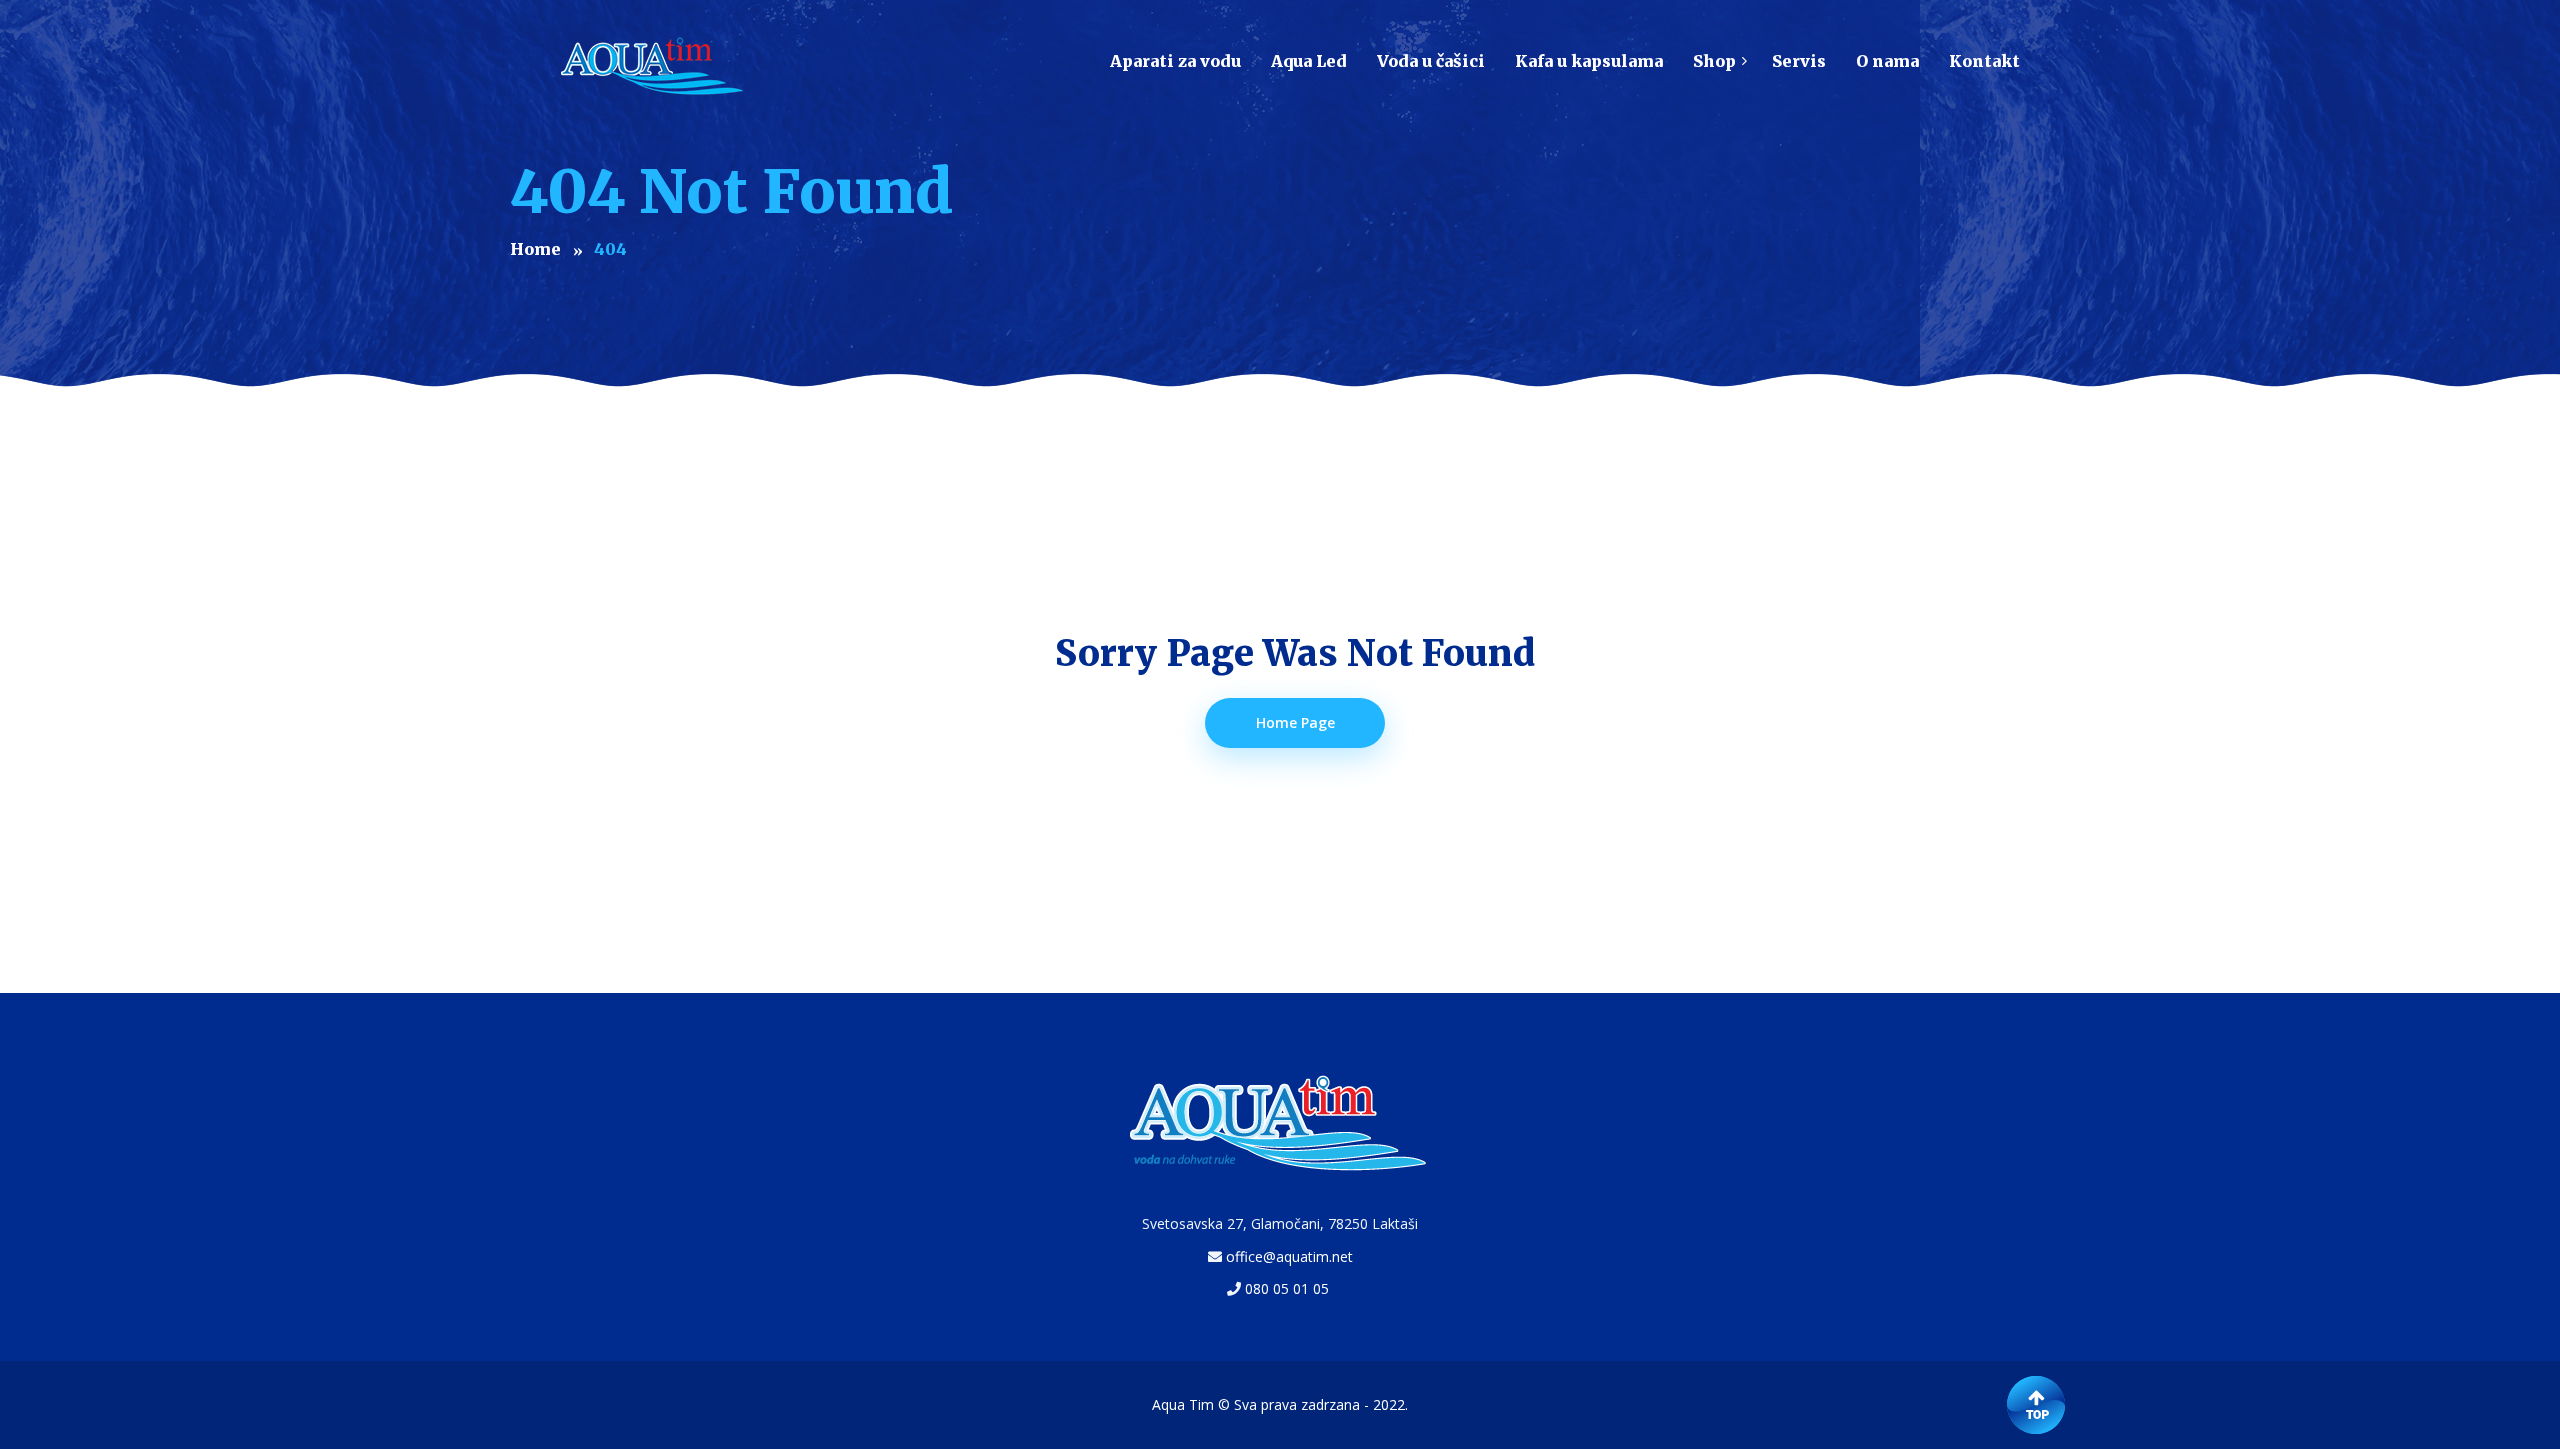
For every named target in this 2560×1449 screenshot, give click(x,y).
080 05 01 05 (1287, 1288)
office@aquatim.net (1289, 1256)
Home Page (1295, 722)
